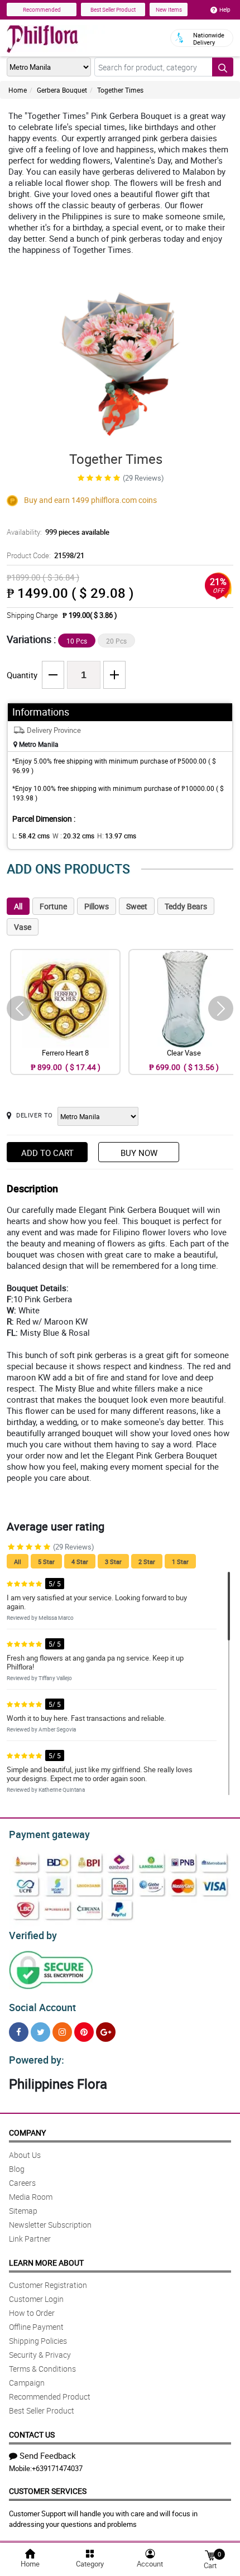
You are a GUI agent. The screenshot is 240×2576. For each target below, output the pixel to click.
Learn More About (46, 2263)
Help (225, 9)
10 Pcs (77, 641)
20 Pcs (116, 641)
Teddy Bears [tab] (186, 906)
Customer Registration (48, 2285)
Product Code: (45, 555)
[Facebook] (19, 2032)
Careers (22, 2183)
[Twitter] (40, 2032)
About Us (25, 2155)
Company (27, 2133)
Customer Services (48, 2491)
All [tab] (18, 906)
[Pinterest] (84, 2032)
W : (73, 836)
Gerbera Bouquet (62, 90)
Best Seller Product (113, 9)
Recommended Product (50, 2397)
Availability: (58, 532)
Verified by (33, 1935)
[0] (210, 2555)
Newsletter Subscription (50, 2225)
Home (18, 90)
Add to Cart (47, 1153)
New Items (169, 9)
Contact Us (32, 2435)
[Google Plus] (106, 2032)
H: (117, 836)
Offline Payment (36, 2327)
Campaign (27, 2383)
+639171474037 (57, 2468)
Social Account (42, 2007)
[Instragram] (62, 2032)
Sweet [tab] (137, 906)
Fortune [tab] (53, 906)
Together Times (120, 90)
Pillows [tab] (97, 906)
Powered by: (37, 2060)
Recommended (42, 9)
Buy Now (139, 1153)
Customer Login (36, 2299)
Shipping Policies (38, 2341)
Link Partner (30, 2239)
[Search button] (223, 67)
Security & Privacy (40, 2355)
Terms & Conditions (42, 2369)
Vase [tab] (23, 927)
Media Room (31, 2197)
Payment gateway (49, 1834)
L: (31, 836)
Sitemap (23, 2211)
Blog (17, 2169)
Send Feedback (48, 2455)
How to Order (32, 2313)
